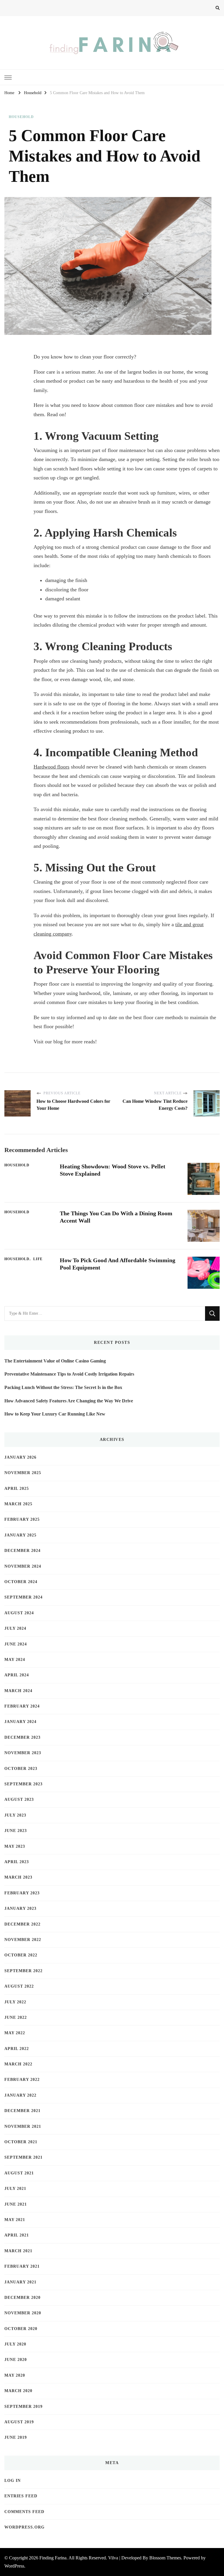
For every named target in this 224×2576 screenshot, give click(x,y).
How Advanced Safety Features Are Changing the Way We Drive (69, 1401)
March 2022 (18, 2064)
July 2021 (15, 2189)
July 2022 (15, 2002)
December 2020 (22, 2298)
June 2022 (16, 2017)
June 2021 (16, 2204)
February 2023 (22, 1893)
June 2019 (16, 2437)
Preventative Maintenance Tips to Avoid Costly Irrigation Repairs (69, 1374)
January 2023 (20, 1908)
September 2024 (23, 1597)
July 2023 (15, 1815)
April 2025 (17, 1489)
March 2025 (18, 1504)
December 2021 (22, 2111)
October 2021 (21, 2142)
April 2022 (17, 2049)
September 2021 (23, 2157)
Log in (13, 2481)
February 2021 (22, 2266)
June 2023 (16, 1831)
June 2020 (16, 2360)
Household (21, 117)
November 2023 (23, 1753)
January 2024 (20, 1722)
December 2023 (22, 1737)
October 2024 (21, 1582)
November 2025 (23, 1473)
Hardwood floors (51, 767)
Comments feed (24, 2512)
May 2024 (15, 1660)
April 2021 (17, 2235)
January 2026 (20, 1457)
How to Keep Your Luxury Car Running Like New (55, 1414)
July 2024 (15, 1628)
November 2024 (23, 1566)
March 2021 (18, 2251)
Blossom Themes (165, 2558)
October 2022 (21, 1955)
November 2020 (23, 2313)
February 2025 (22, 1519)
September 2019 (23, 2407)
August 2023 (19, 1799)
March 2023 (18, 1877)
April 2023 (17, 1862)
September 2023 (23, 1784)
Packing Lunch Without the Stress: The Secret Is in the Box (63, 1387)
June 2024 (16, 1644)
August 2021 (19, 2173)
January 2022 (20, 2095)
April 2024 (17, 1675)
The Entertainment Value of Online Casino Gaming (55, 1361)
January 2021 (20, 2282)
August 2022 (19, 1986)
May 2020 (15, 2375)
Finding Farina (53, 2558)
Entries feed (21, 2496)
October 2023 (21, 1769)
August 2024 (19, 1613)
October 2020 (21, 2329)
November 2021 (23, 2126)
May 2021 (15, 2220)
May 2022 (15, 2033)
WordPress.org (24, 2527)
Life (38, 1259)
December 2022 (22, 1924)
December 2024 (22, 1551)
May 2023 (15, 1846)
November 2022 (23, 1940)
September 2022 (23, 1971)
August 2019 (19, 2422)
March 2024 (18, 1691)
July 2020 (15, 2344)
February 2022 (22, 2080)
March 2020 (18, 2391)
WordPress (14, 2566)
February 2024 (22, 1706)
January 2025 (20, 1535)
